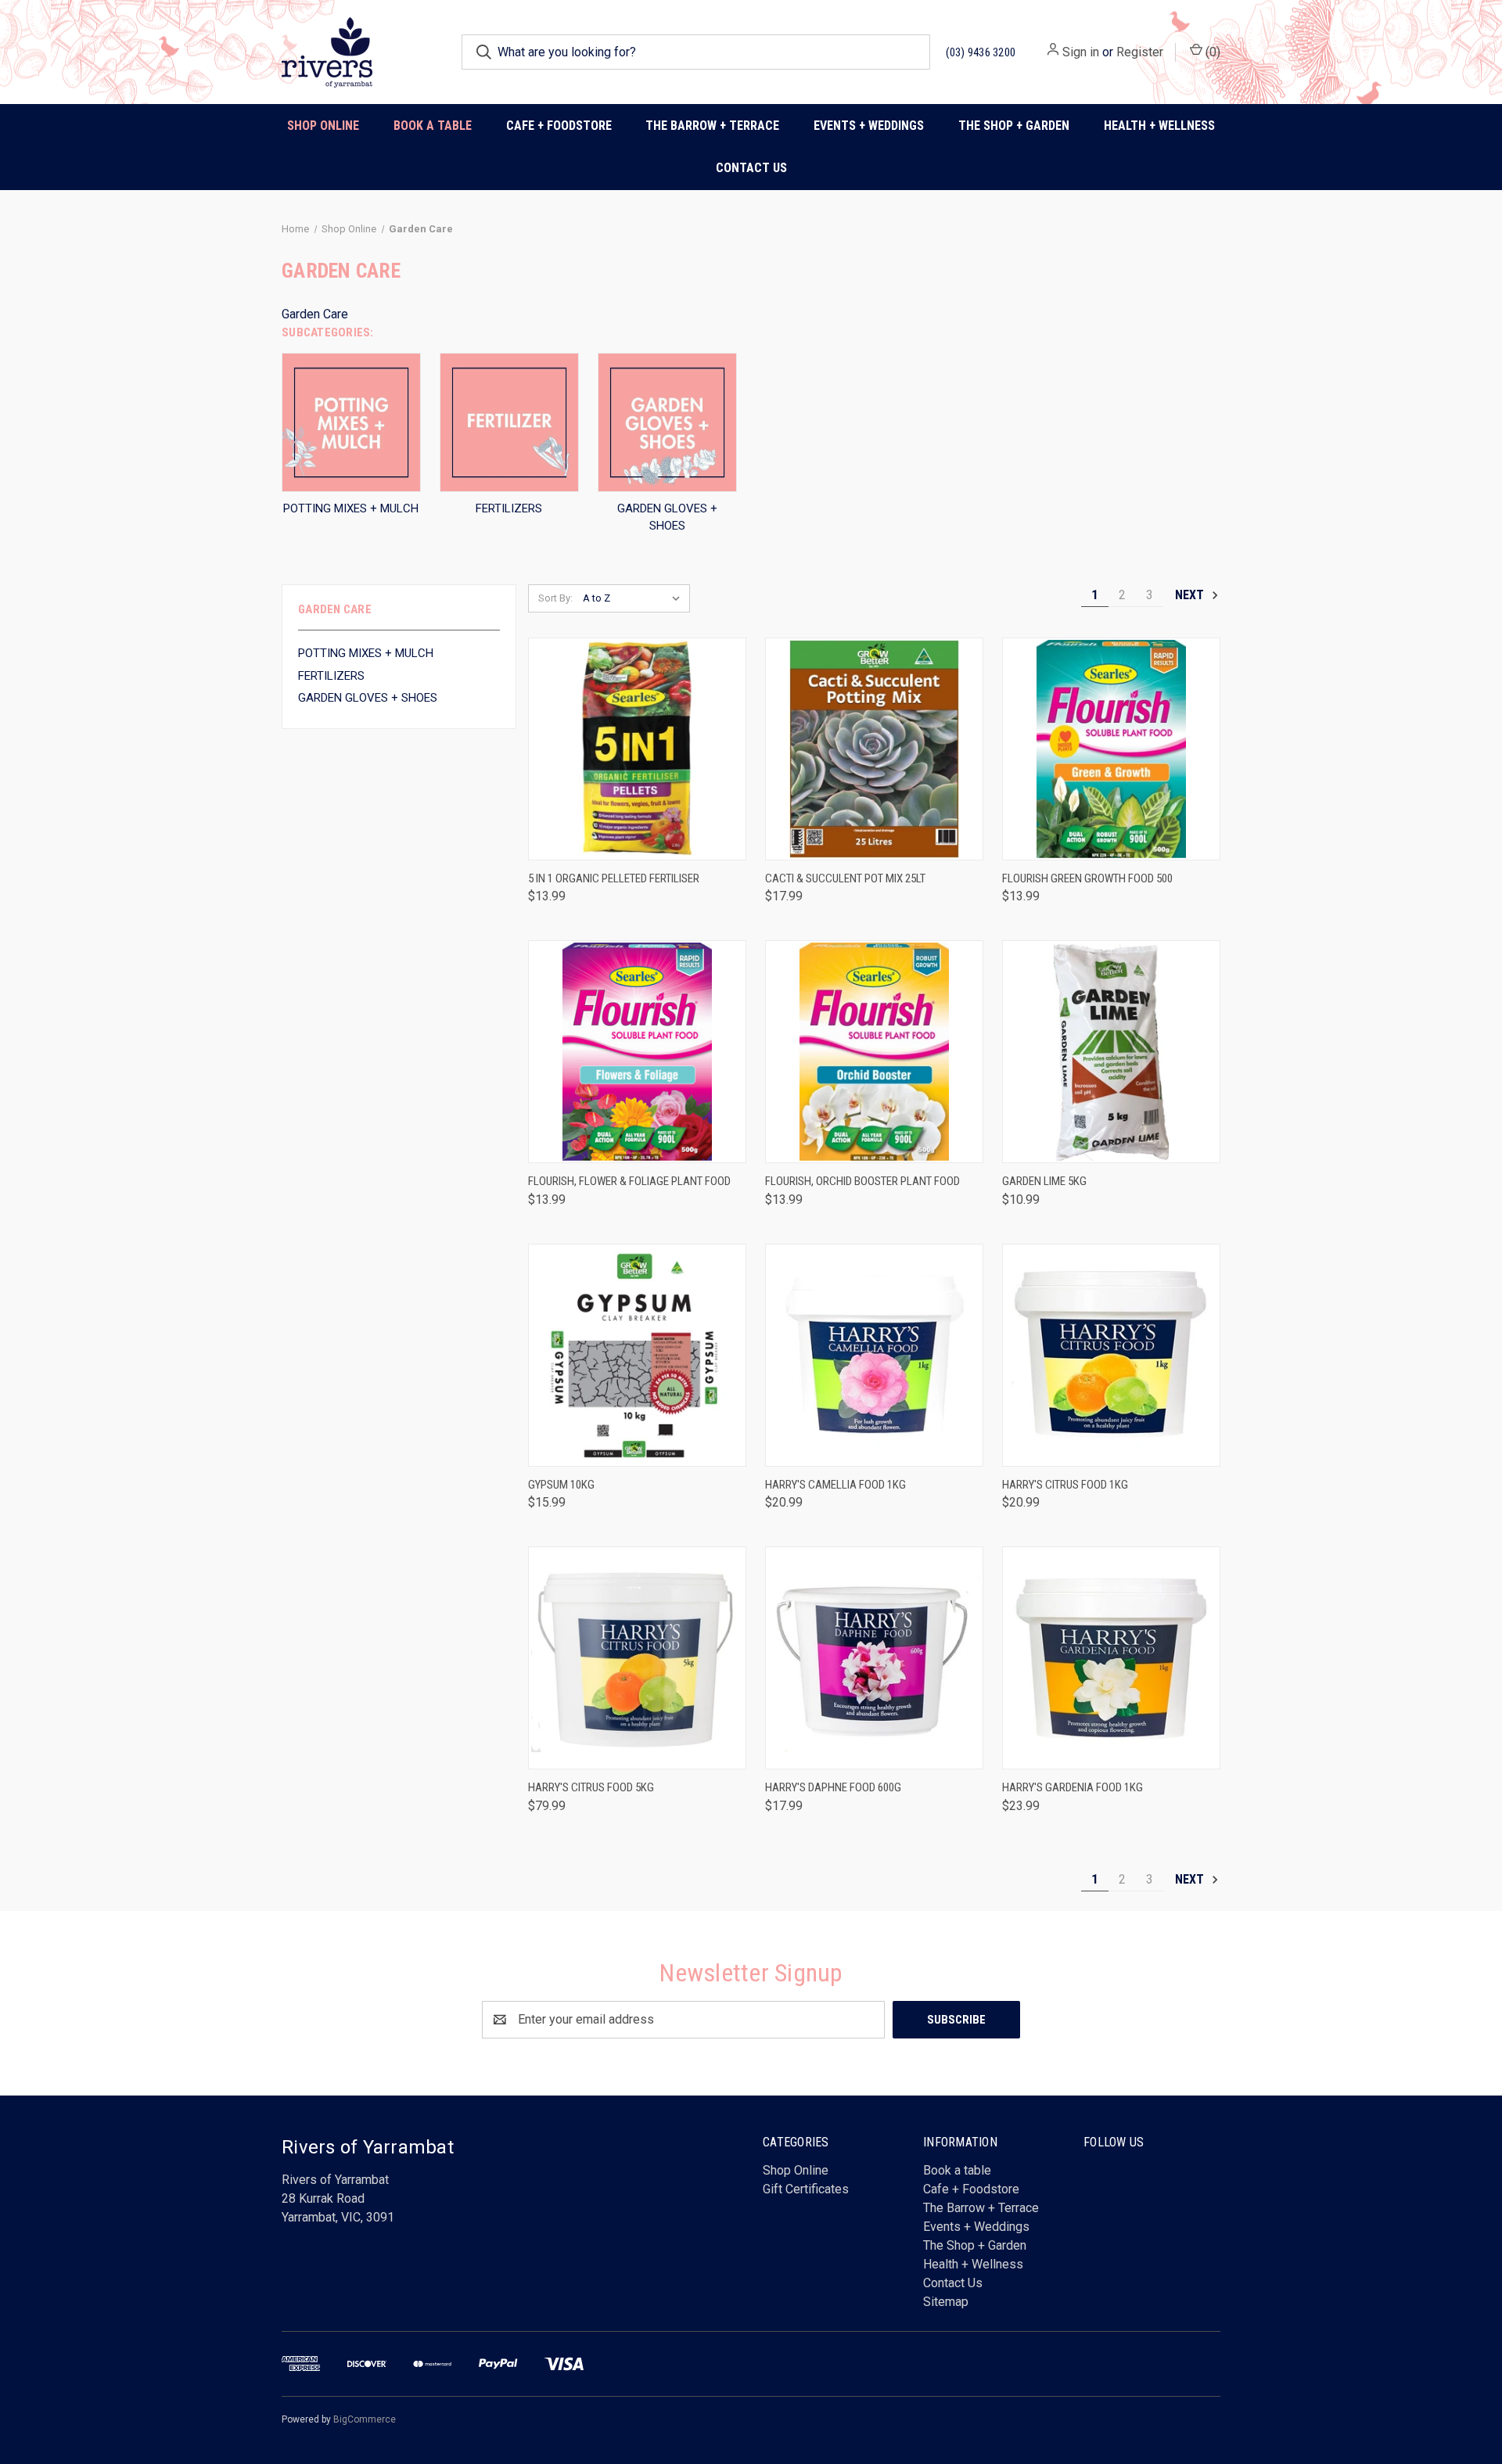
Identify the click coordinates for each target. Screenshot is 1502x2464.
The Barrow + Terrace (712, 126)
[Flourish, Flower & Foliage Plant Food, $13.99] (637, 1052)
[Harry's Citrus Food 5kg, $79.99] (637, 1658)
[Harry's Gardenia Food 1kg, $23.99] (1111, 1658)
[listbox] (635, 598)
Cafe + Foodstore (971, 2189)
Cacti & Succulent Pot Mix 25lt (845, 878)
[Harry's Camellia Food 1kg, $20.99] (874, 1355)
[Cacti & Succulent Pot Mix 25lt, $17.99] (874, 749)
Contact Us (751, 168)
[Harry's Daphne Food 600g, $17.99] (874, 1658)
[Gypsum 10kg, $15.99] (637, 1355)
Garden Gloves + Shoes (368, 698)
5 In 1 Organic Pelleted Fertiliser (614, 878)
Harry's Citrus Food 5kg (591, 1787)
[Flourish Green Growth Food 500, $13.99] (1111, 749)
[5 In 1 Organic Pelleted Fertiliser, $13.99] (637, 749)
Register (1140, 52)
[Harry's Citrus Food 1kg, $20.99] (1111, 1355)
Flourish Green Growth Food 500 (1087, 878)
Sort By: (555, 598)
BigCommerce (365, 2419)
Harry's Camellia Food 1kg (835, 1485)
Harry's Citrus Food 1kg (1065, 1485)
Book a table (433, 126)
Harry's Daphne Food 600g (833, 1787)
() (1211, 52)
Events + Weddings (976, 2227)
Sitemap (946, 2302)
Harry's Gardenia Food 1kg (1073, 1787)
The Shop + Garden (975, 2245)
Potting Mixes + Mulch (366, 653)
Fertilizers (331, 676)
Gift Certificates (806, 2189)
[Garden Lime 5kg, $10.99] (1111, 1052)
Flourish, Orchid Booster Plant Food (862, 1181)
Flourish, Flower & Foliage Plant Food (629, 1181)
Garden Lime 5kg (1044, 1181)
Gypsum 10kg (561, 1485)
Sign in (1081, 52)
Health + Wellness (1159, 126)
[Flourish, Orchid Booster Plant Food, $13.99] (874, 1052)
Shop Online (323, 126)
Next (1191, 595)
